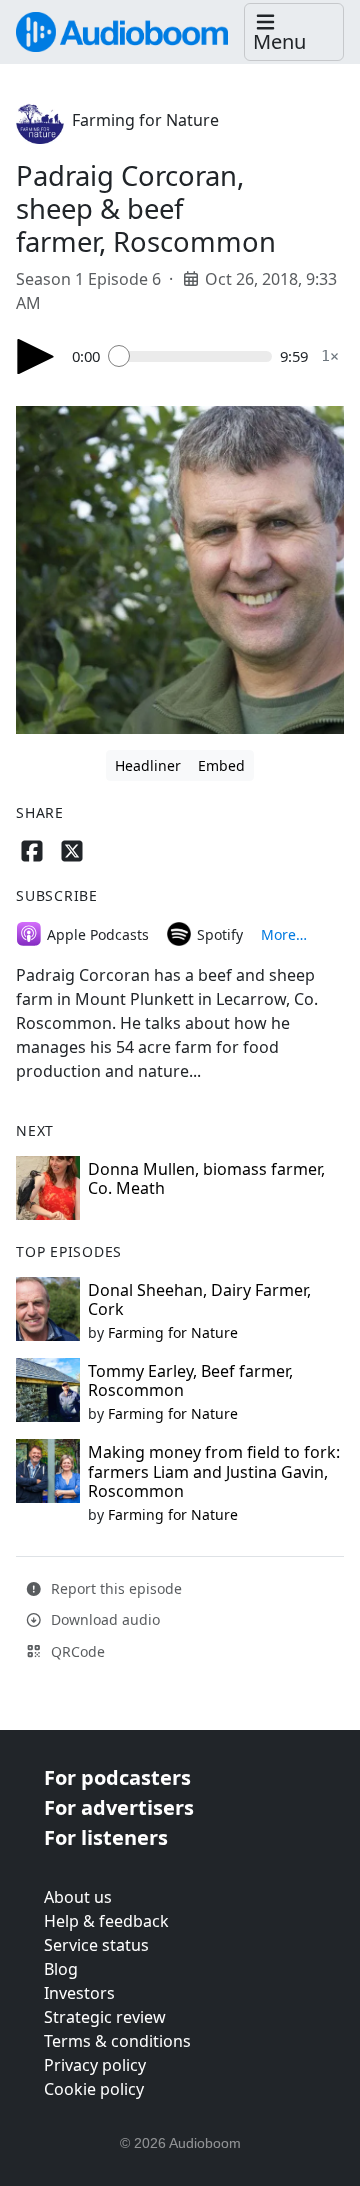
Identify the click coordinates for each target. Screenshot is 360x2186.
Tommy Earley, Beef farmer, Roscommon (190, 1380)
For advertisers (119, 1807)
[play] (36, 356)
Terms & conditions (117, 2041)
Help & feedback (106, 1921)
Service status (96, 1945)
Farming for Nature (145, 120)
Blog (61, 1969)
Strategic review (105, 2017)
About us (78, 1897)
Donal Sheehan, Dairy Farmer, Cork (199, 1299)
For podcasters (117, 1777)
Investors (79, 1993)
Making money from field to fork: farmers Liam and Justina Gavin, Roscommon (214, 1471)
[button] (294, 32)
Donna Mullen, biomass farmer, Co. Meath (206, 1178)
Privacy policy (95, 2065)
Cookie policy (94, 2089)
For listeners (106, 1837)
